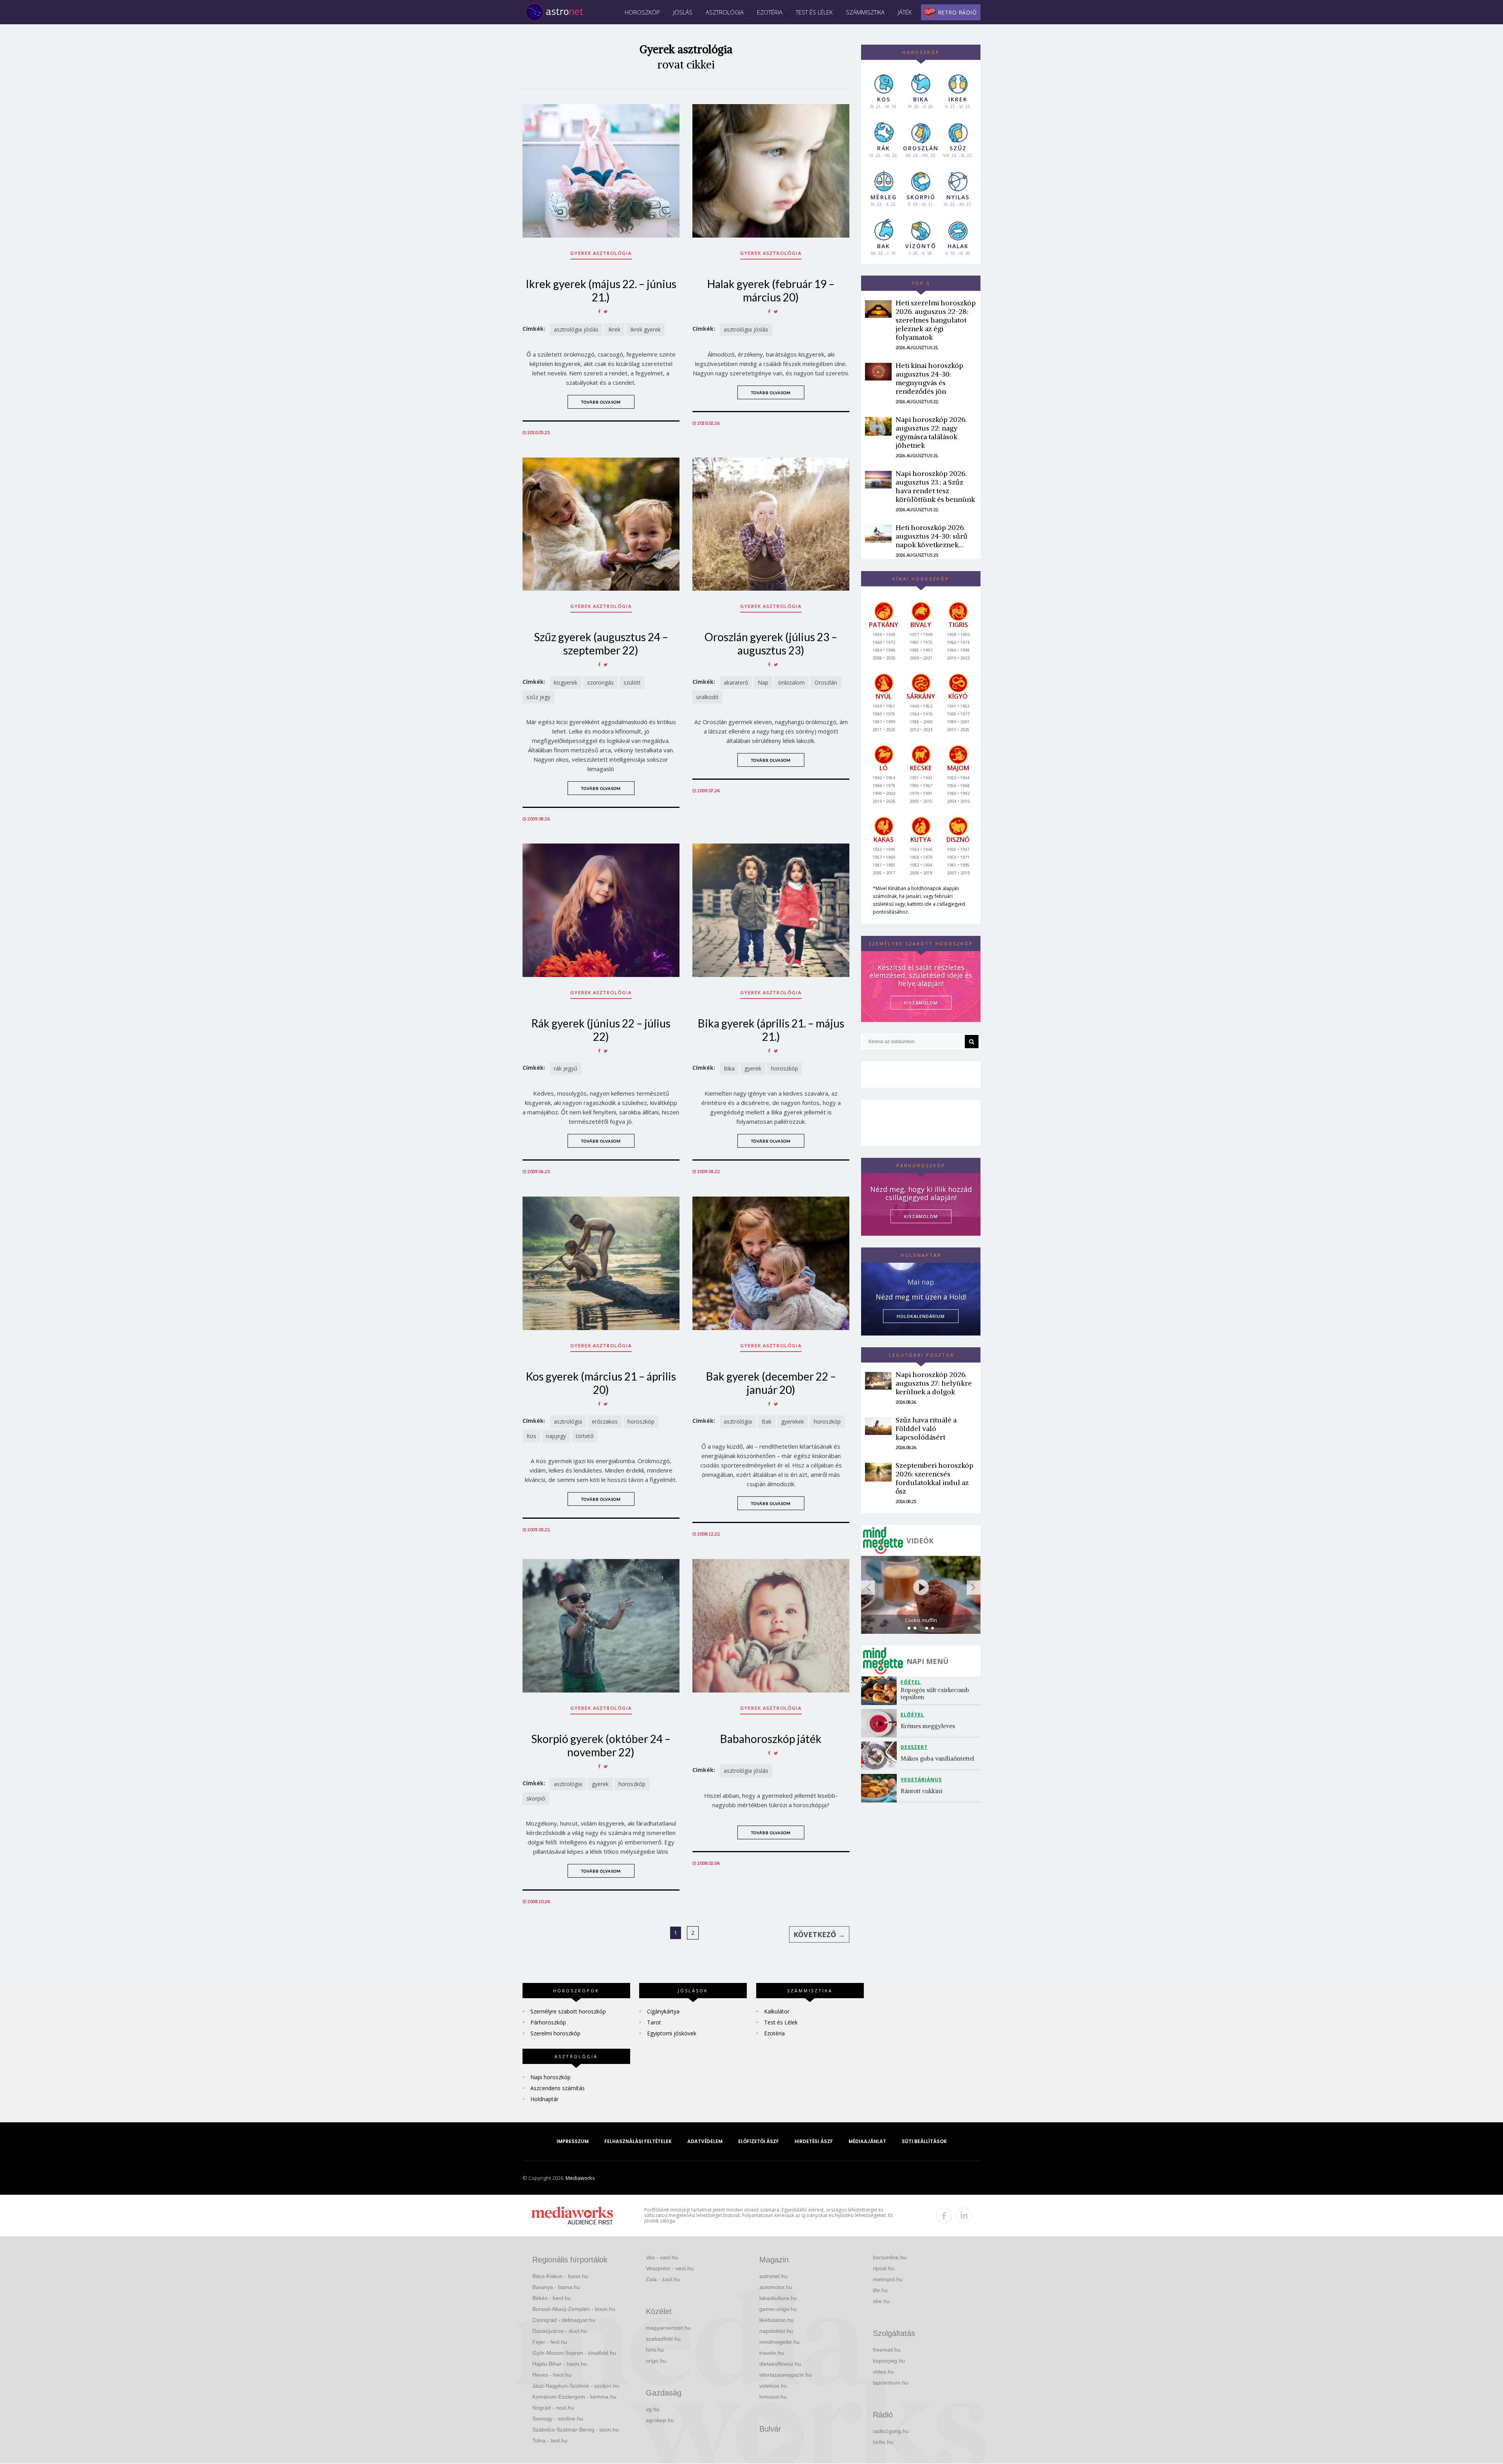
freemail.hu (887, 2350)
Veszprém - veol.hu (670, 2268)
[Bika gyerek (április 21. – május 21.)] (771, 910)
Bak (767, 1421)
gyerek (753, 1068)
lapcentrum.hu (891, 2383)
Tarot (654, 2022)
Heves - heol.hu (552, 2375)
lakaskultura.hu (778, 2298)
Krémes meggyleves (928, 1726)
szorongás (600, 682)
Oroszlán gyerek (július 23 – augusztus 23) (771, 643)
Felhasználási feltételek (638, 2141)
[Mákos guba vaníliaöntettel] (881, 1756)
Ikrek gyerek (645, 329)
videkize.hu (773, 2386)
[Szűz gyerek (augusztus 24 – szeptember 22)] (601, 524)
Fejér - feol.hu (550, 2342)
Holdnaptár (544, 2099)
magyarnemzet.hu (668, 2328)
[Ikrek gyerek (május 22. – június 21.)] (601, 171)
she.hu (881, 2301)
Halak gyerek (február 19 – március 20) (771, 290)
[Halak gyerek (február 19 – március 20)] (771, 171)
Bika (729, 1068)
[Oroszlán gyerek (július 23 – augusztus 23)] (771, 524)
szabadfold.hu (663, 2339)
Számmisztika (865, 12)
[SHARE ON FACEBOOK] (599, 311)
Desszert (914, 1747)
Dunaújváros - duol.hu (560, 2331)
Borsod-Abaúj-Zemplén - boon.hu (574, 2309)
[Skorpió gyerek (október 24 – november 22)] (601, 1626)
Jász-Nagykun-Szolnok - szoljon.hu (576, 2386)
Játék (905, 12)
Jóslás (683, 12)
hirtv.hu (655, 2350)
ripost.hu (884, 2268)
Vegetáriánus (921, 1780)
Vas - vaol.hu (662, 2257)
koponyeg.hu (889, 2361)
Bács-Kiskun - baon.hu (560, 2276)
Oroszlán (826, 682)
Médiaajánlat (867, 2141)
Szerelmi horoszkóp (555, 2033)
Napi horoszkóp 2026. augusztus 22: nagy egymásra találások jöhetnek (931, 432)
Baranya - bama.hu (556, 2287)
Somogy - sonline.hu (558, 2419)
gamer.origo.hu (778, 2309)
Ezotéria (770, 12)
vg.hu (653, 2409)
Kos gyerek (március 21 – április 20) (601, 1383)
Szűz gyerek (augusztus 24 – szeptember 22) (601, 643)
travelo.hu (772, 2353)
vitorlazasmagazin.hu (786, 2375)
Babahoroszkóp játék (771, 1739)
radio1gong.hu (891, 2431)
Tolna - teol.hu (550, 2441)
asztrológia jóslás (576, 329)
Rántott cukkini (922, 1791)
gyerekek (793, 1421)
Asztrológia (725, 12)
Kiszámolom (921, 1216)
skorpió (536, 1798)
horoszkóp (785, 1068)
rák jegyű (566, 1068)
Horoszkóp (642, 12)
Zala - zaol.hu (663, 2279)
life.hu (880, 2290)
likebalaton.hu (777, 2320)
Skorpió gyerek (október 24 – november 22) (601, 1745)
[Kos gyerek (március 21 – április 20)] (601, 1263)
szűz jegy (538, 697)
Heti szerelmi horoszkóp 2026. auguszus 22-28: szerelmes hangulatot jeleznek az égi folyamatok (936, 320)
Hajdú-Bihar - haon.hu (560, 2364)
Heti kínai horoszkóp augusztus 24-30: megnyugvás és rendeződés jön (929, 378)
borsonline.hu (890, 2257)
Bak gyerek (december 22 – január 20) (771, 1383)
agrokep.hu (660, 2420)
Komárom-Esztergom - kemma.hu (574, 2397)
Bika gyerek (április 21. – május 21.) (771, 1030)
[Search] (972, 1042)
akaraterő (736, 682)
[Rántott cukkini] (881, 1788)
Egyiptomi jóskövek (672, 2033)
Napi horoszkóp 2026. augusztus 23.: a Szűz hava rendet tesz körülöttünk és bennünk (935, 486)
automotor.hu (776, 2287)
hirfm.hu (883, 2442)
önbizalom (791, 682)
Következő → (819, 1934)
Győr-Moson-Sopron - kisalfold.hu (574, 2353)
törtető (585, 1436)
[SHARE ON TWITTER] (606, 311)
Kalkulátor (777, 2011)
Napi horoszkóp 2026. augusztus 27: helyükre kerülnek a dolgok (934, 1383)
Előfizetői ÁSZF (759, 2141)
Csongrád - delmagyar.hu (564, 2320)
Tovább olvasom (601, 402)
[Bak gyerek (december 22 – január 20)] (771, 1263)
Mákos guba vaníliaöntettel (937, 1758)
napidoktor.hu (776, 2331)
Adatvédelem (705, 2141)
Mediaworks (580, 2178)
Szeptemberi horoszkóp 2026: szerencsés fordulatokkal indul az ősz (934, 1478)
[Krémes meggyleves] (881, 1723)
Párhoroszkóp (548, 2022)
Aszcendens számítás (558, 2088)
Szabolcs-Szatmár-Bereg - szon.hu (576, 2430)
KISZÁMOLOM (921, 1003)
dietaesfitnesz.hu (780, 2364)
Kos (531, 1436)
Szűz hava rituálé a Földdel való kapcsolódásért (926, 1428)
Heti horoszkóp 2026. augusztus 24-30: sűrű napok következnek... (932, 536)
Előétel (912, 1715)
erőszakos (605, 1421)
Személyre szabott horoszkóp (568, 2011)
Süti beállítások (924, 2141)
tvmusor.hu (773, 2397)
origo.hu (656, 2361)
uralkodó (707, 697)
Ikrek (614, 329)
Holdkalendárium (921, 1316)
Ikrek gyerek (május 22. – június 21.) (601, 290)
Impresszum (573, 2141)
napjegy (556, 1436)
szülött (632, 682)
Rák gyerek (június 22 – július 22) (601, 1030)
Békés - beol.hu (552, 2298)
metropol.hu (888, 2279)
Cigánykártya (663, 2011)
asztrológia (568, 1421)
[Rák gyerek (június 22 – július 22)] (601, 910)
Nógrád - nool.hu (553, 2408)
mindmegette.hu (779, 2342)
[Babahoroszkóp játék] (771, 1626)
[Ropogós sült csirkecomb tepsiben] (881, 1691)
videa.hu (883, 2372)
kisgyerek (566, 682)
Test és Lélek (814, 12)
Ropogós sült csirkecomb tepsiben (936, 1693)
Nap (763, 682)
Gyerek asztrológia (601, 253)
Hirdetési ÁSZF (814, 2141)
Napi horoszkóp (551, 2077)
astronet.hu (773, 2276)
